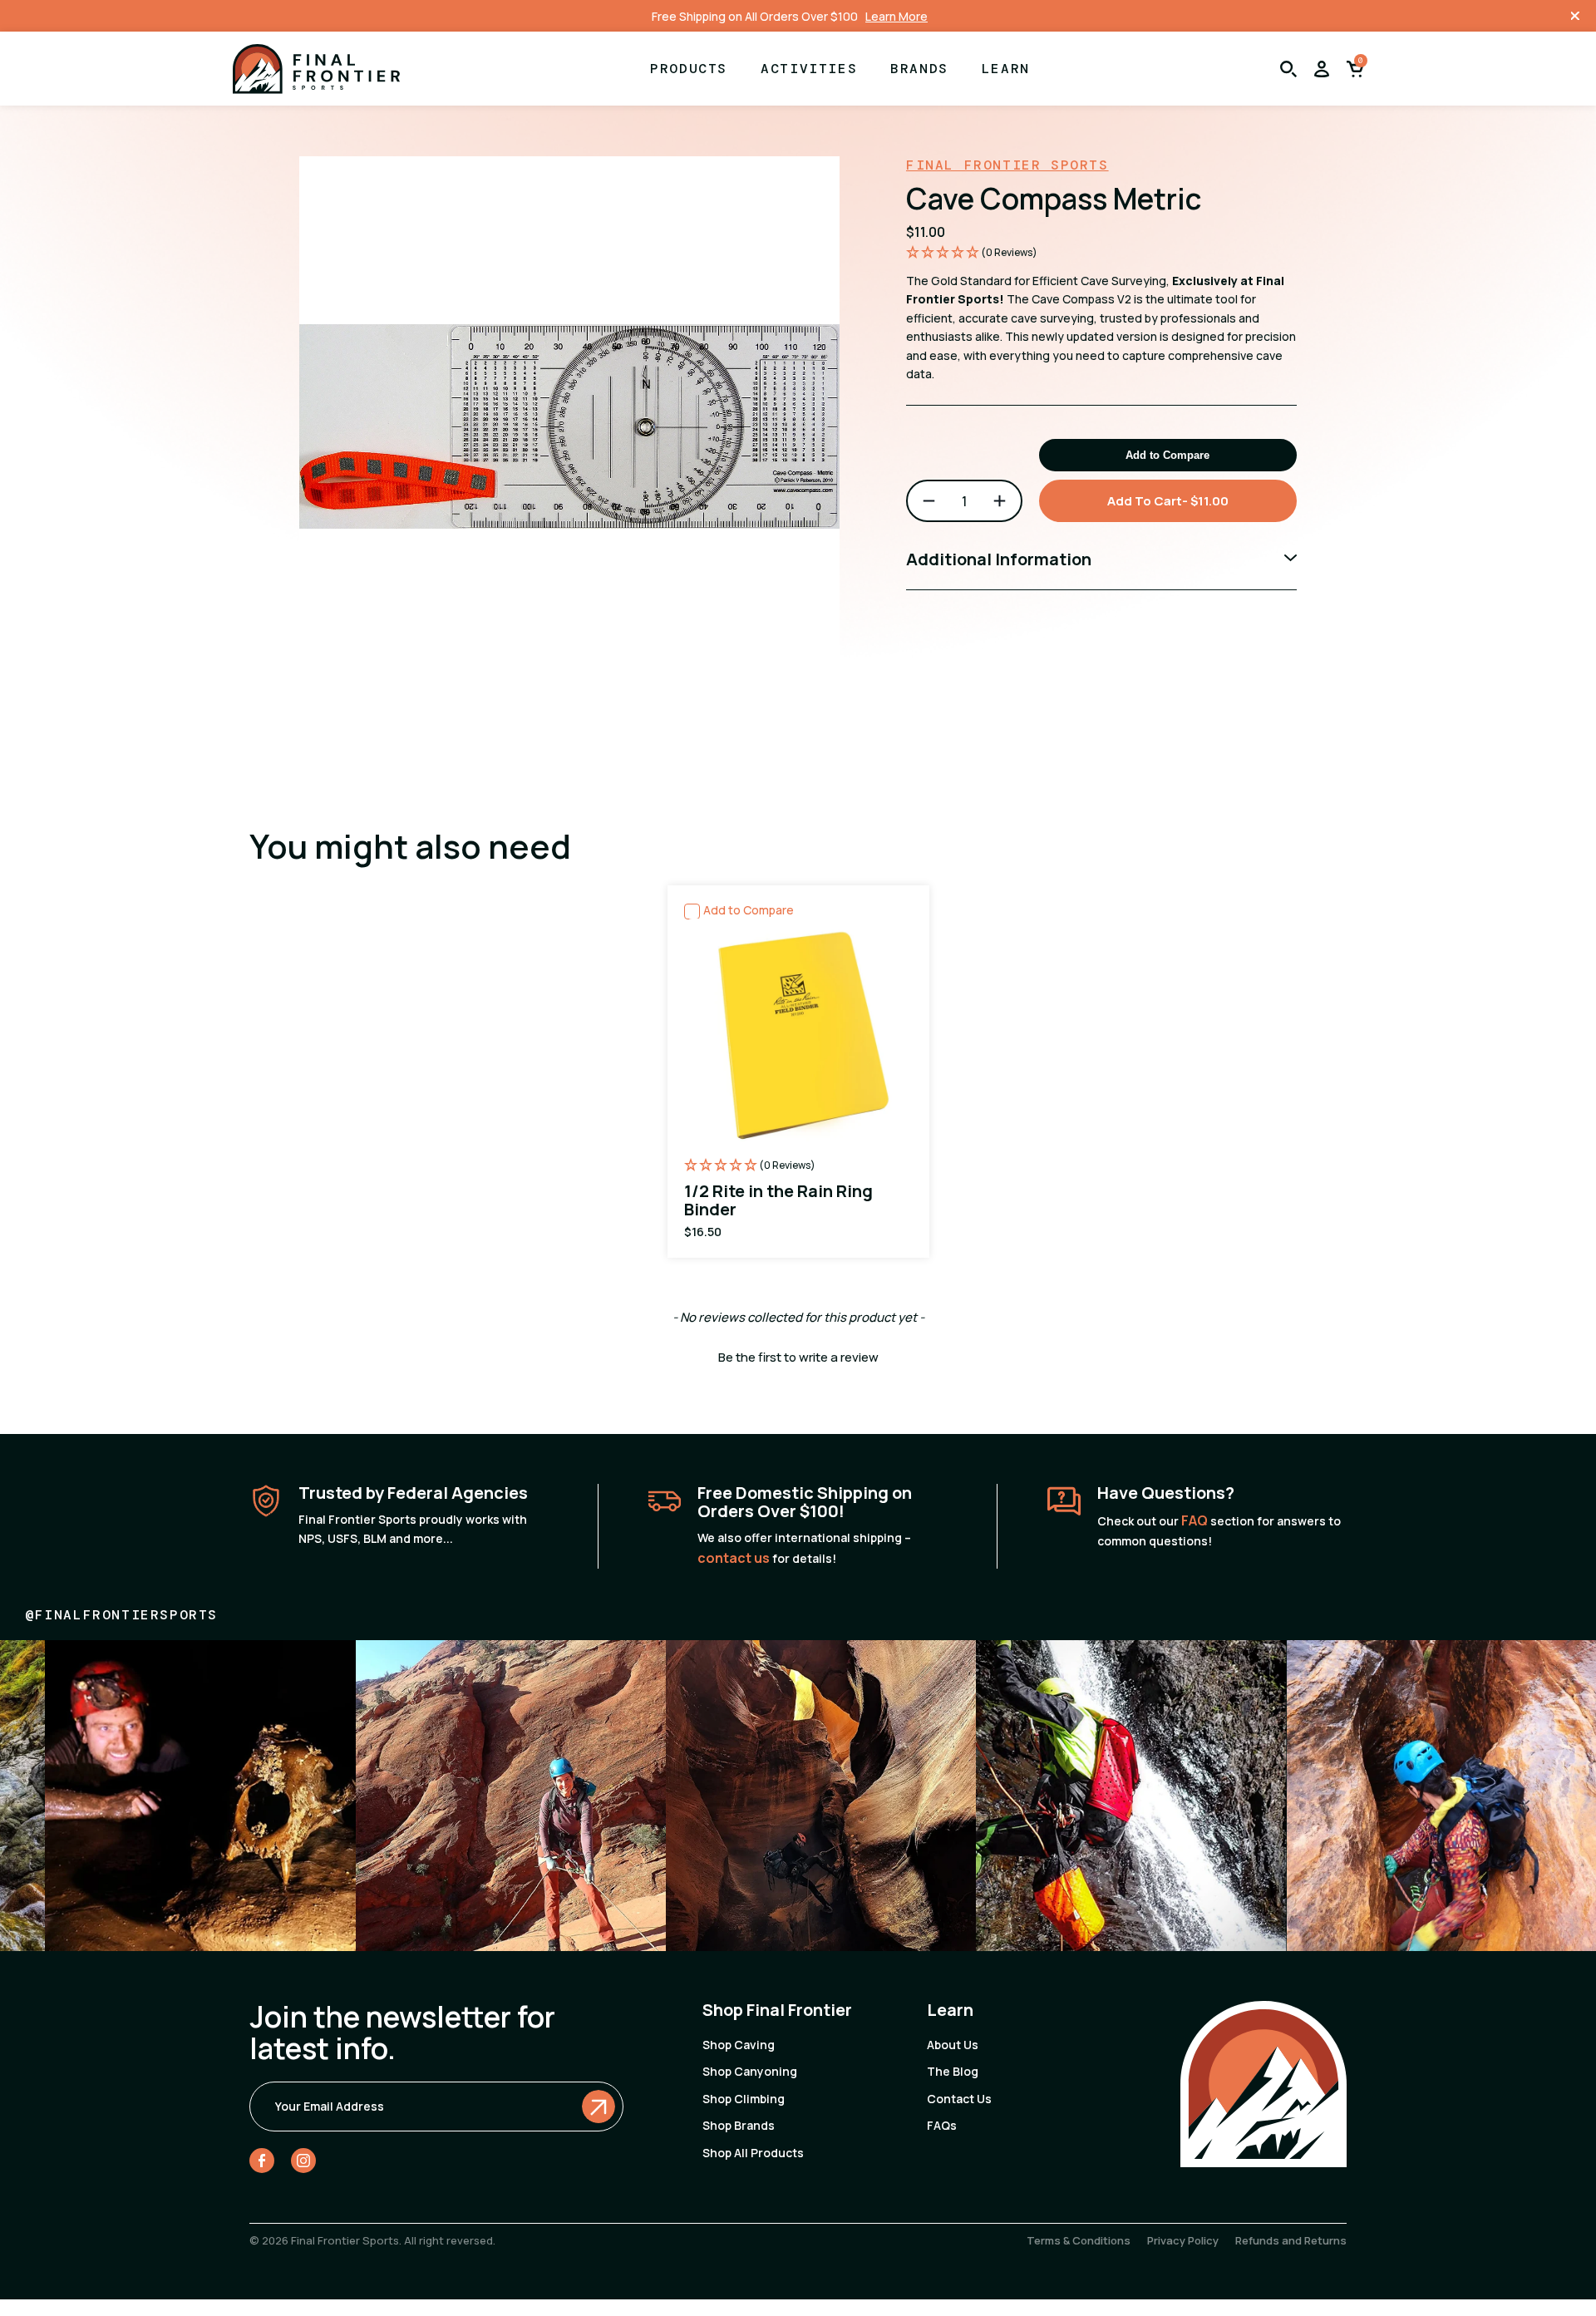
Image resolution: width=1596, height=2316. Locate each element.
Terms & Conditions (1079, 2240)
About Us (953, 2045)
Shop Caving (739, 2045)
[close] (1575, 16)
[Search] (1288, 69)
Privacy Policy (1183, 2240)
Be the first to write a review (798, 1357)
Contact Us (959, 2099)
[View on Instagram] (245, 1795)
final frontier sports (1007, 165)
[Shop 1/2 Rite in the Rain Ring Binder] (798, 1072)
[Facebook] (262, 2164)
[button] (1101, 253)
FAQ (1195, 1520)
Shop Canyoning (750, 2071)
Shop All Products (753, 2153)
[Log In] (1322, 69)
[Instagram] (303, 2164)
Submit (598, 2107)
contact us (734, 1558)
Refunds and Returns (1291, 2240)
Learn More (897, 16)
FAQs (942, 2125)
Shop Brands (739, 2125)
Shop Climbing (744, 2099)
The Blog (953, 2071)
